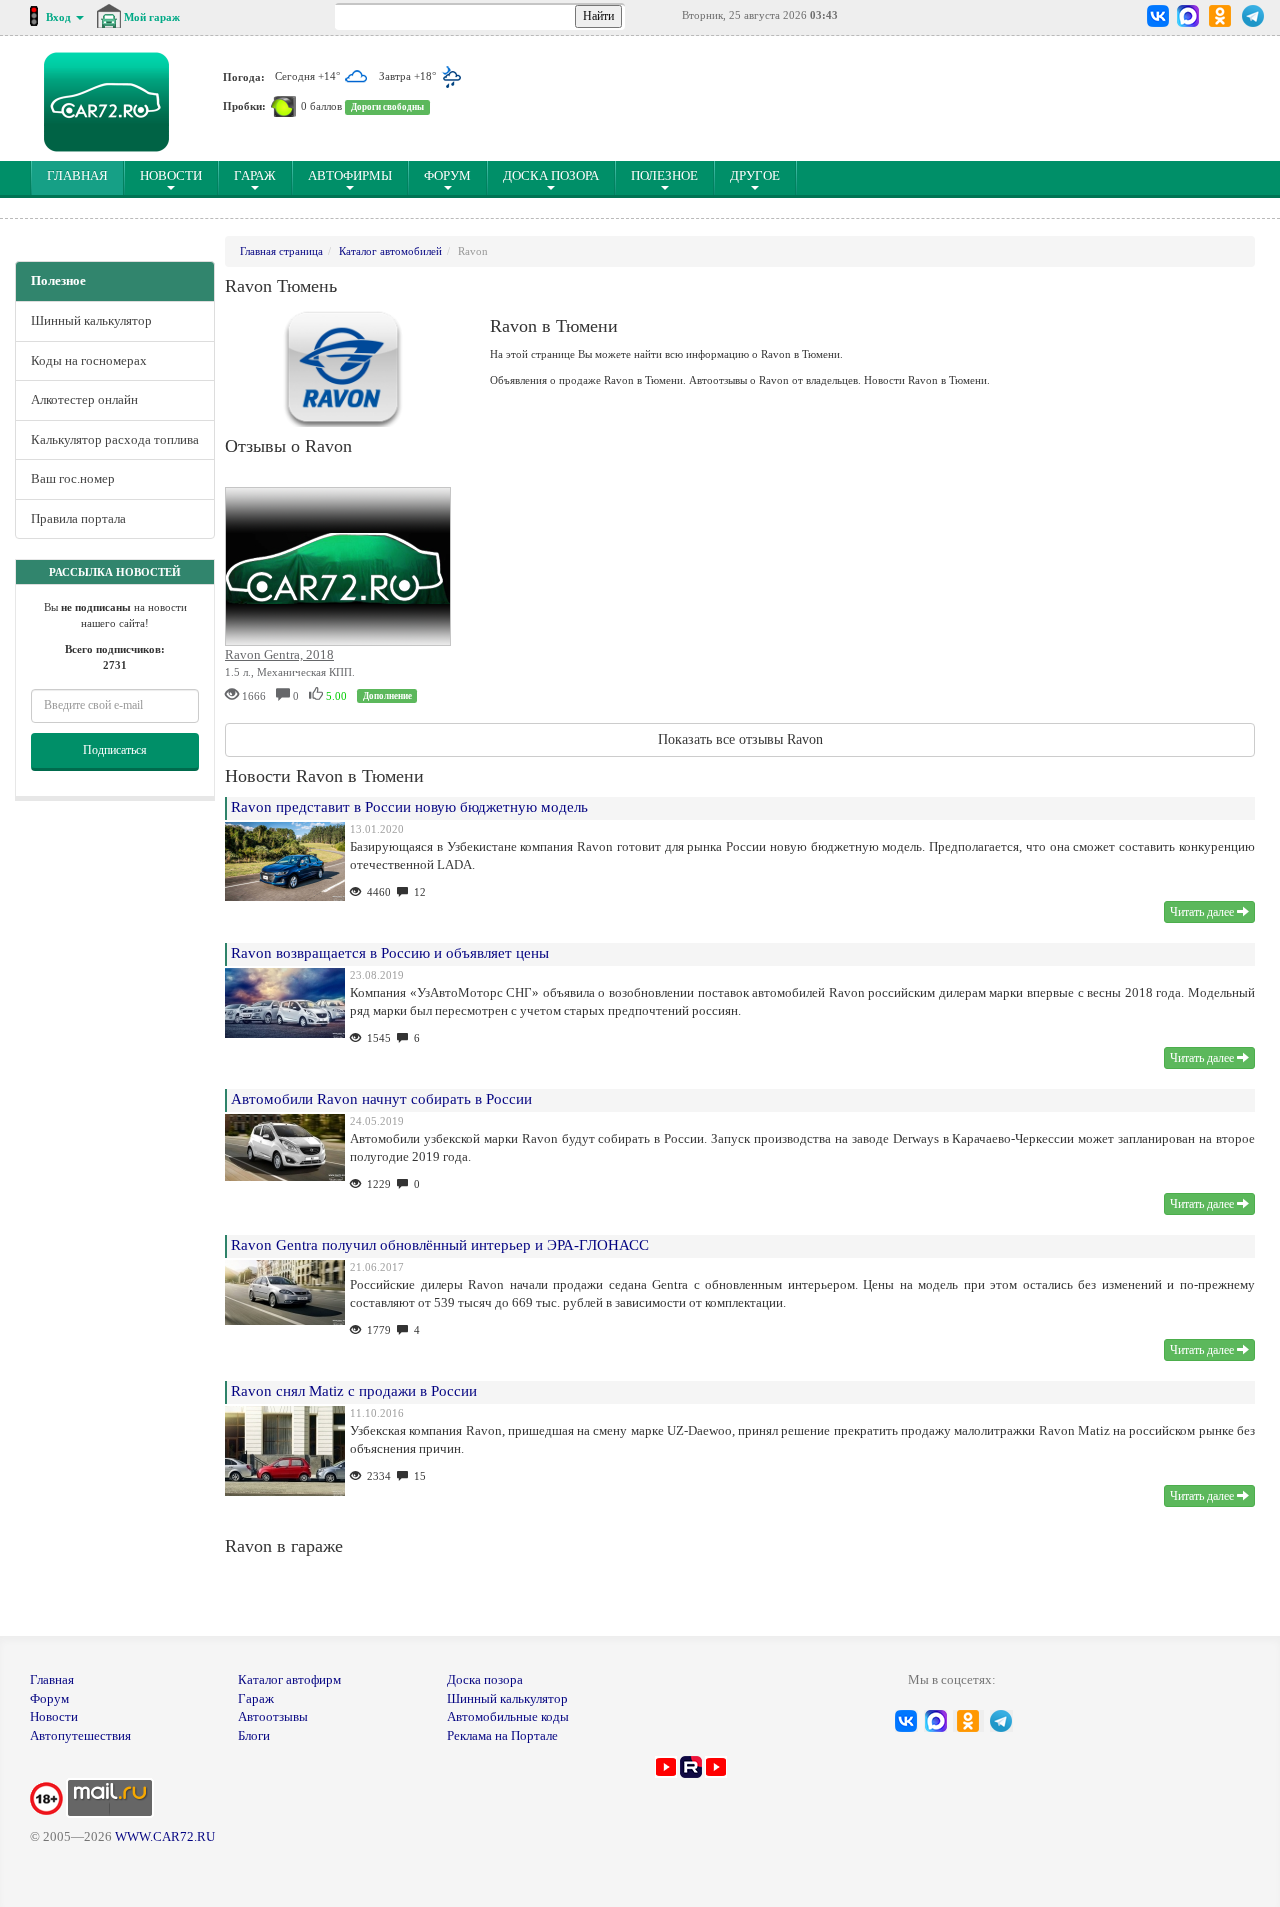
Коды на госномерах (89, 360)
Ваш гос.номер (73, 478)
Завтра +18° (409, 76)
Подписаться (115, 750)
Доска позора (551, 175)
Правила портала (78, 518)
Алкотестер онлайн (84, 399)
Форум (447, 175)
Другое (755, 175)
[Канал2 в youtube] (716, 1765)
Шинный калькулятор (91, 320)
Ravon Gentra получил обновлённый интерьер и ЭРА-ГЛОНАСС (440, 1245)
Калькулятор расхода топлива (115, 439)
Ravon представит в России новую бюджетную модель (409, 807)
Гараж (255, 175)
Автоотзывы (273, 1716)
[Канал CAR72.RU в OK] (1220, 16)
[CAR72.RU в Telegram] (1253, 16)
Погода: (244, 76)
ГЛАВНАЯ (85, 175)
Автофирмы (350, 175)
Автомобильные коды (508, 1716)
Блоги (254, 1735)
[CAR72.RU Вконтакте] (1158, 16)
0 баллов (321, 106)
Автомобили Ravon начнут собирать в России (381, 1099)
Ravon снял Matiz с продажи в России (354, 1391)
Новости (171, 175)
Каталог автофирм (289, 1679)
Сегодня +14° (309, 76)
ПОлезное (664, 175)
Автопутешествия (80, 1735)
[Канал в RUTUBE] (691, 1765)
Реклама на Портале (502, 1735)
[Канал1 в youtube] (666, 1765)
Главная (52, 1679)
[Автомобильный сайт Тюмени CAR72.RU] (106, 102)
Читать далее (1203, 912)
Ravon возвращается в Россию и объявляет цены (390, 953)
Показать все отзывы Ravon (740, 739)
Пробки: (244, 106)
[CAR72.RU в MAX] (1187, 16)
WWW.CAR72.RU (165, 1836)
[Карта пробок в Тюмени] (283, 106)
